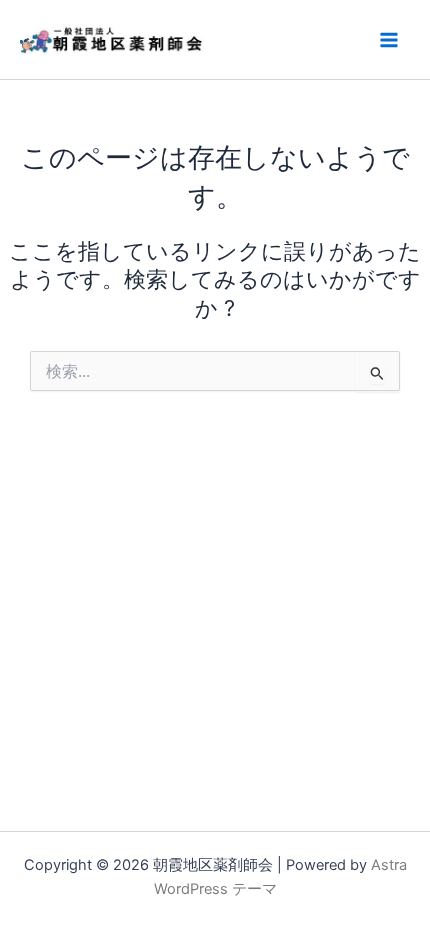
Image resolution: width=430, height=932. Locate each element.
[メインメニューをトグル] (389, 40)
